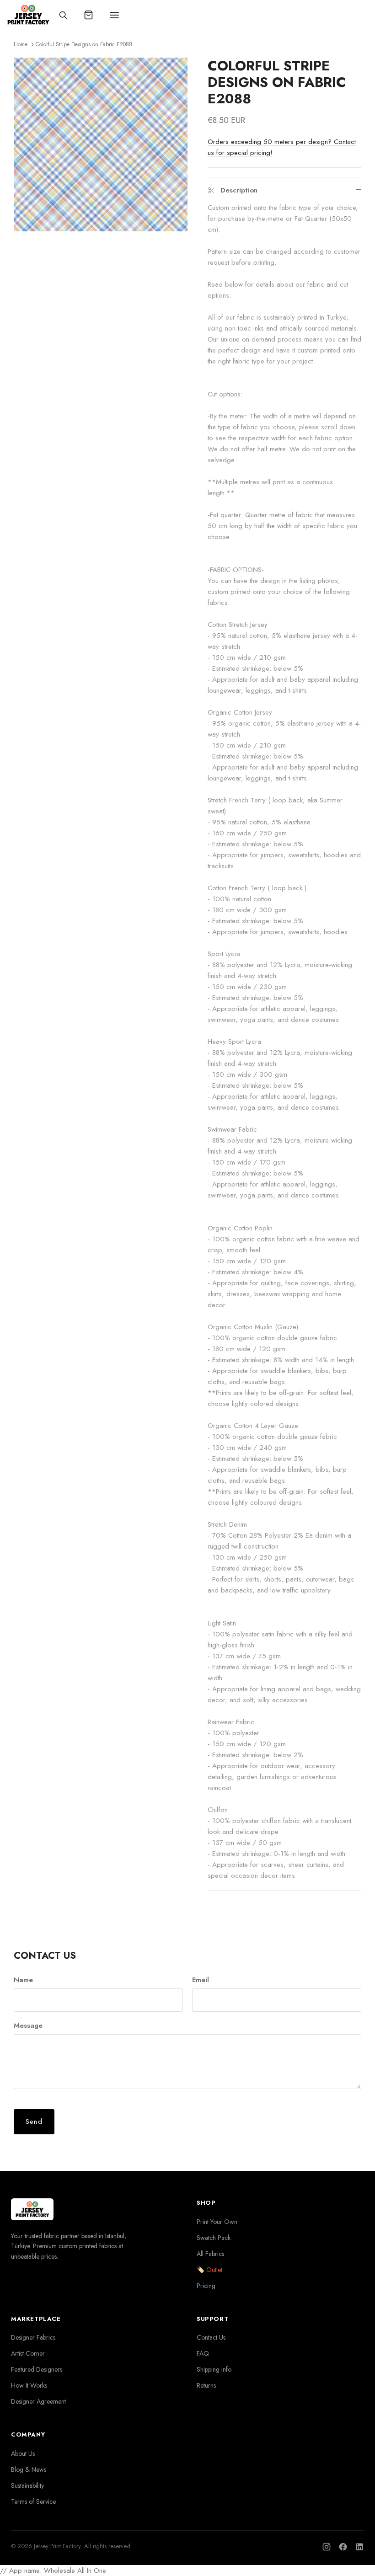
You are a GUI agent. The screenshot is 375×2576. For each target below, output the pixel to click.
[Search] (63, 15)
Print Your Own (217, 2222)
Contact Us (211, 2337)
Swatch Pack (214, 2238)
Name (23, 1980)
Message (28, 2026)
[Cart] (89, 15)
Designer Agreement (38, 2401)
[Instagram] (327, 2547)
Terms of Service (33, 2501)
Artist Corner (28, 2353)
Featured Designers (37, 2369)
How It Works (29, 2385)
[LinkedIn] (359, 2547)
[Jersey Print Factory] (28, 15)
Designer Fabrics (33, 2337)
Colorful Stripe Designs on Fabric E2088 (84, 44)
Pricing (206, 2286)
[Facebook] (343, 2547)
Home (21, 44)
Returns (206, 2385)
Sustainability (27, 2485)
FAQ (203, 2353)
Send (34, 2122)
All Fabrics (210, 2254)
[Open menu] (114, 15)
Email (201, 1980)
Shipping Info (214, 2369)
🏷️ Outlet (209, 2270)
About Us (23, 2453)
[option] (101, 144)
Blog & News (29, 2469)
